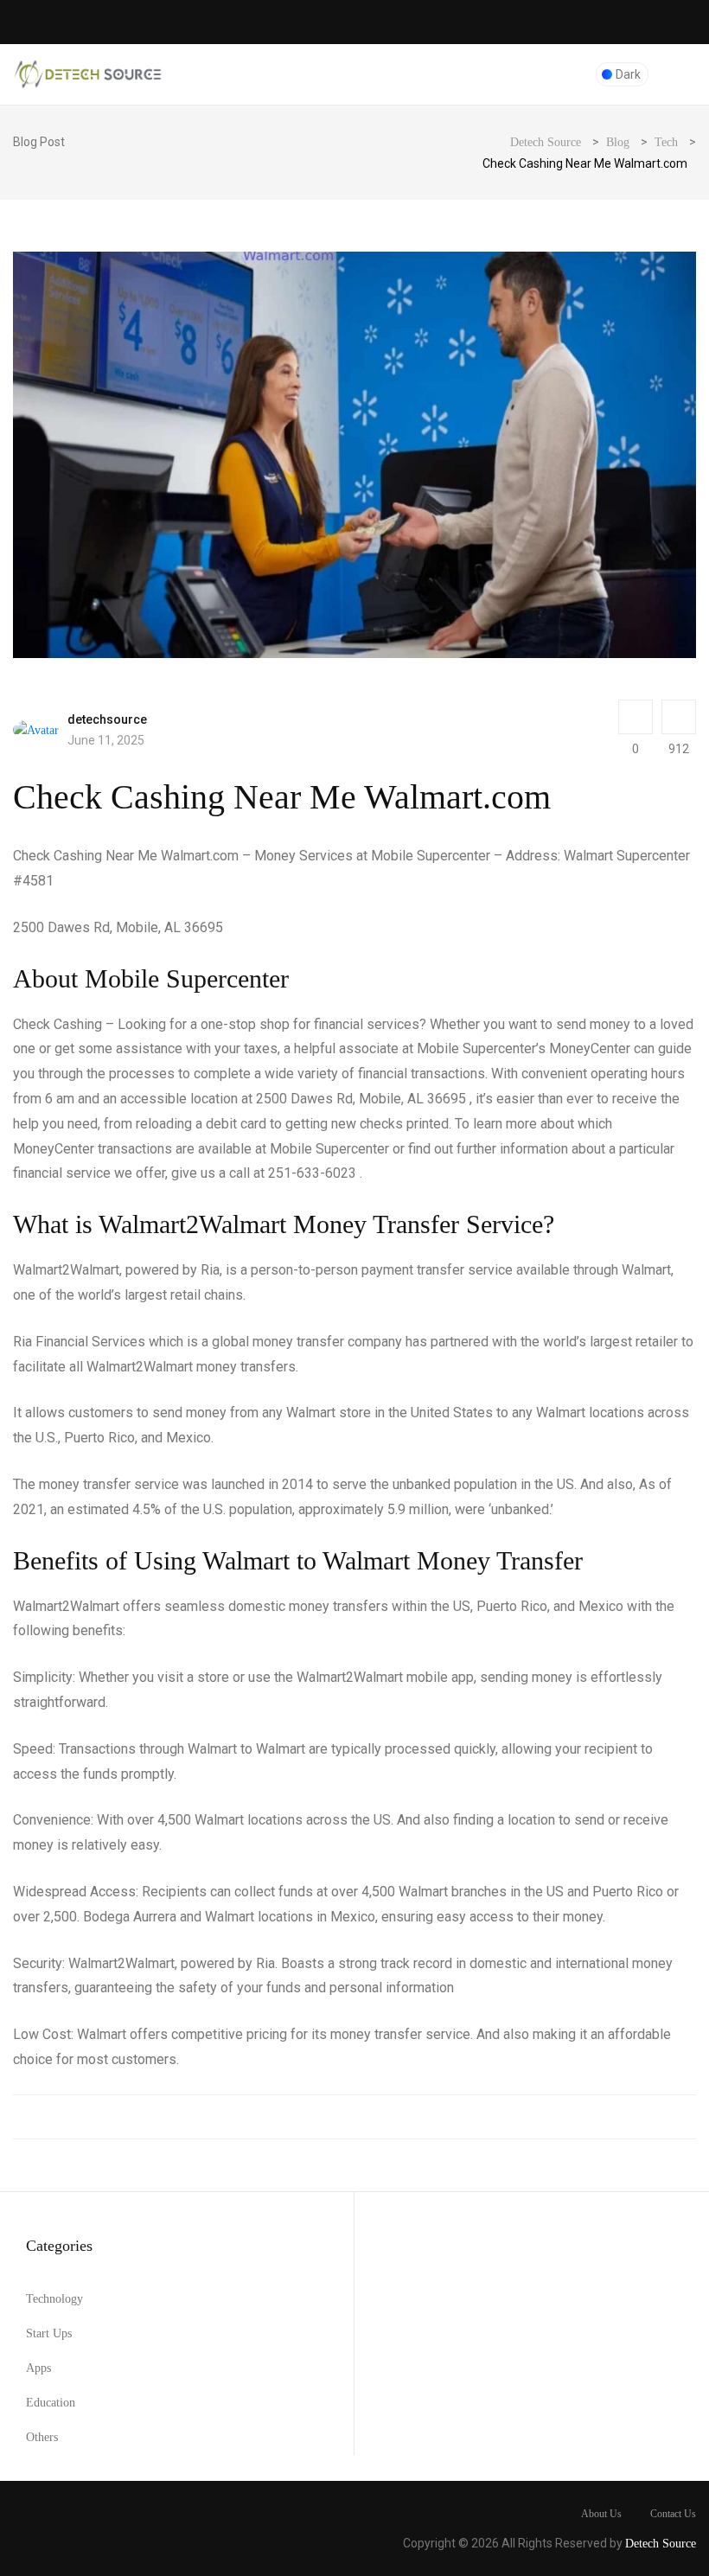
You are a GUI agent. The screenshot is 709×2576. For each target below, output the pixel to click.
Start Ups (49, 2333)
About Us (601, 2514)
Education (51, 2403)
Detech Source (661, 2544)
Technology (54, 2299)
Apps (38, 2368)
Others (42, 2437)
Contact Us (673, 2514)
